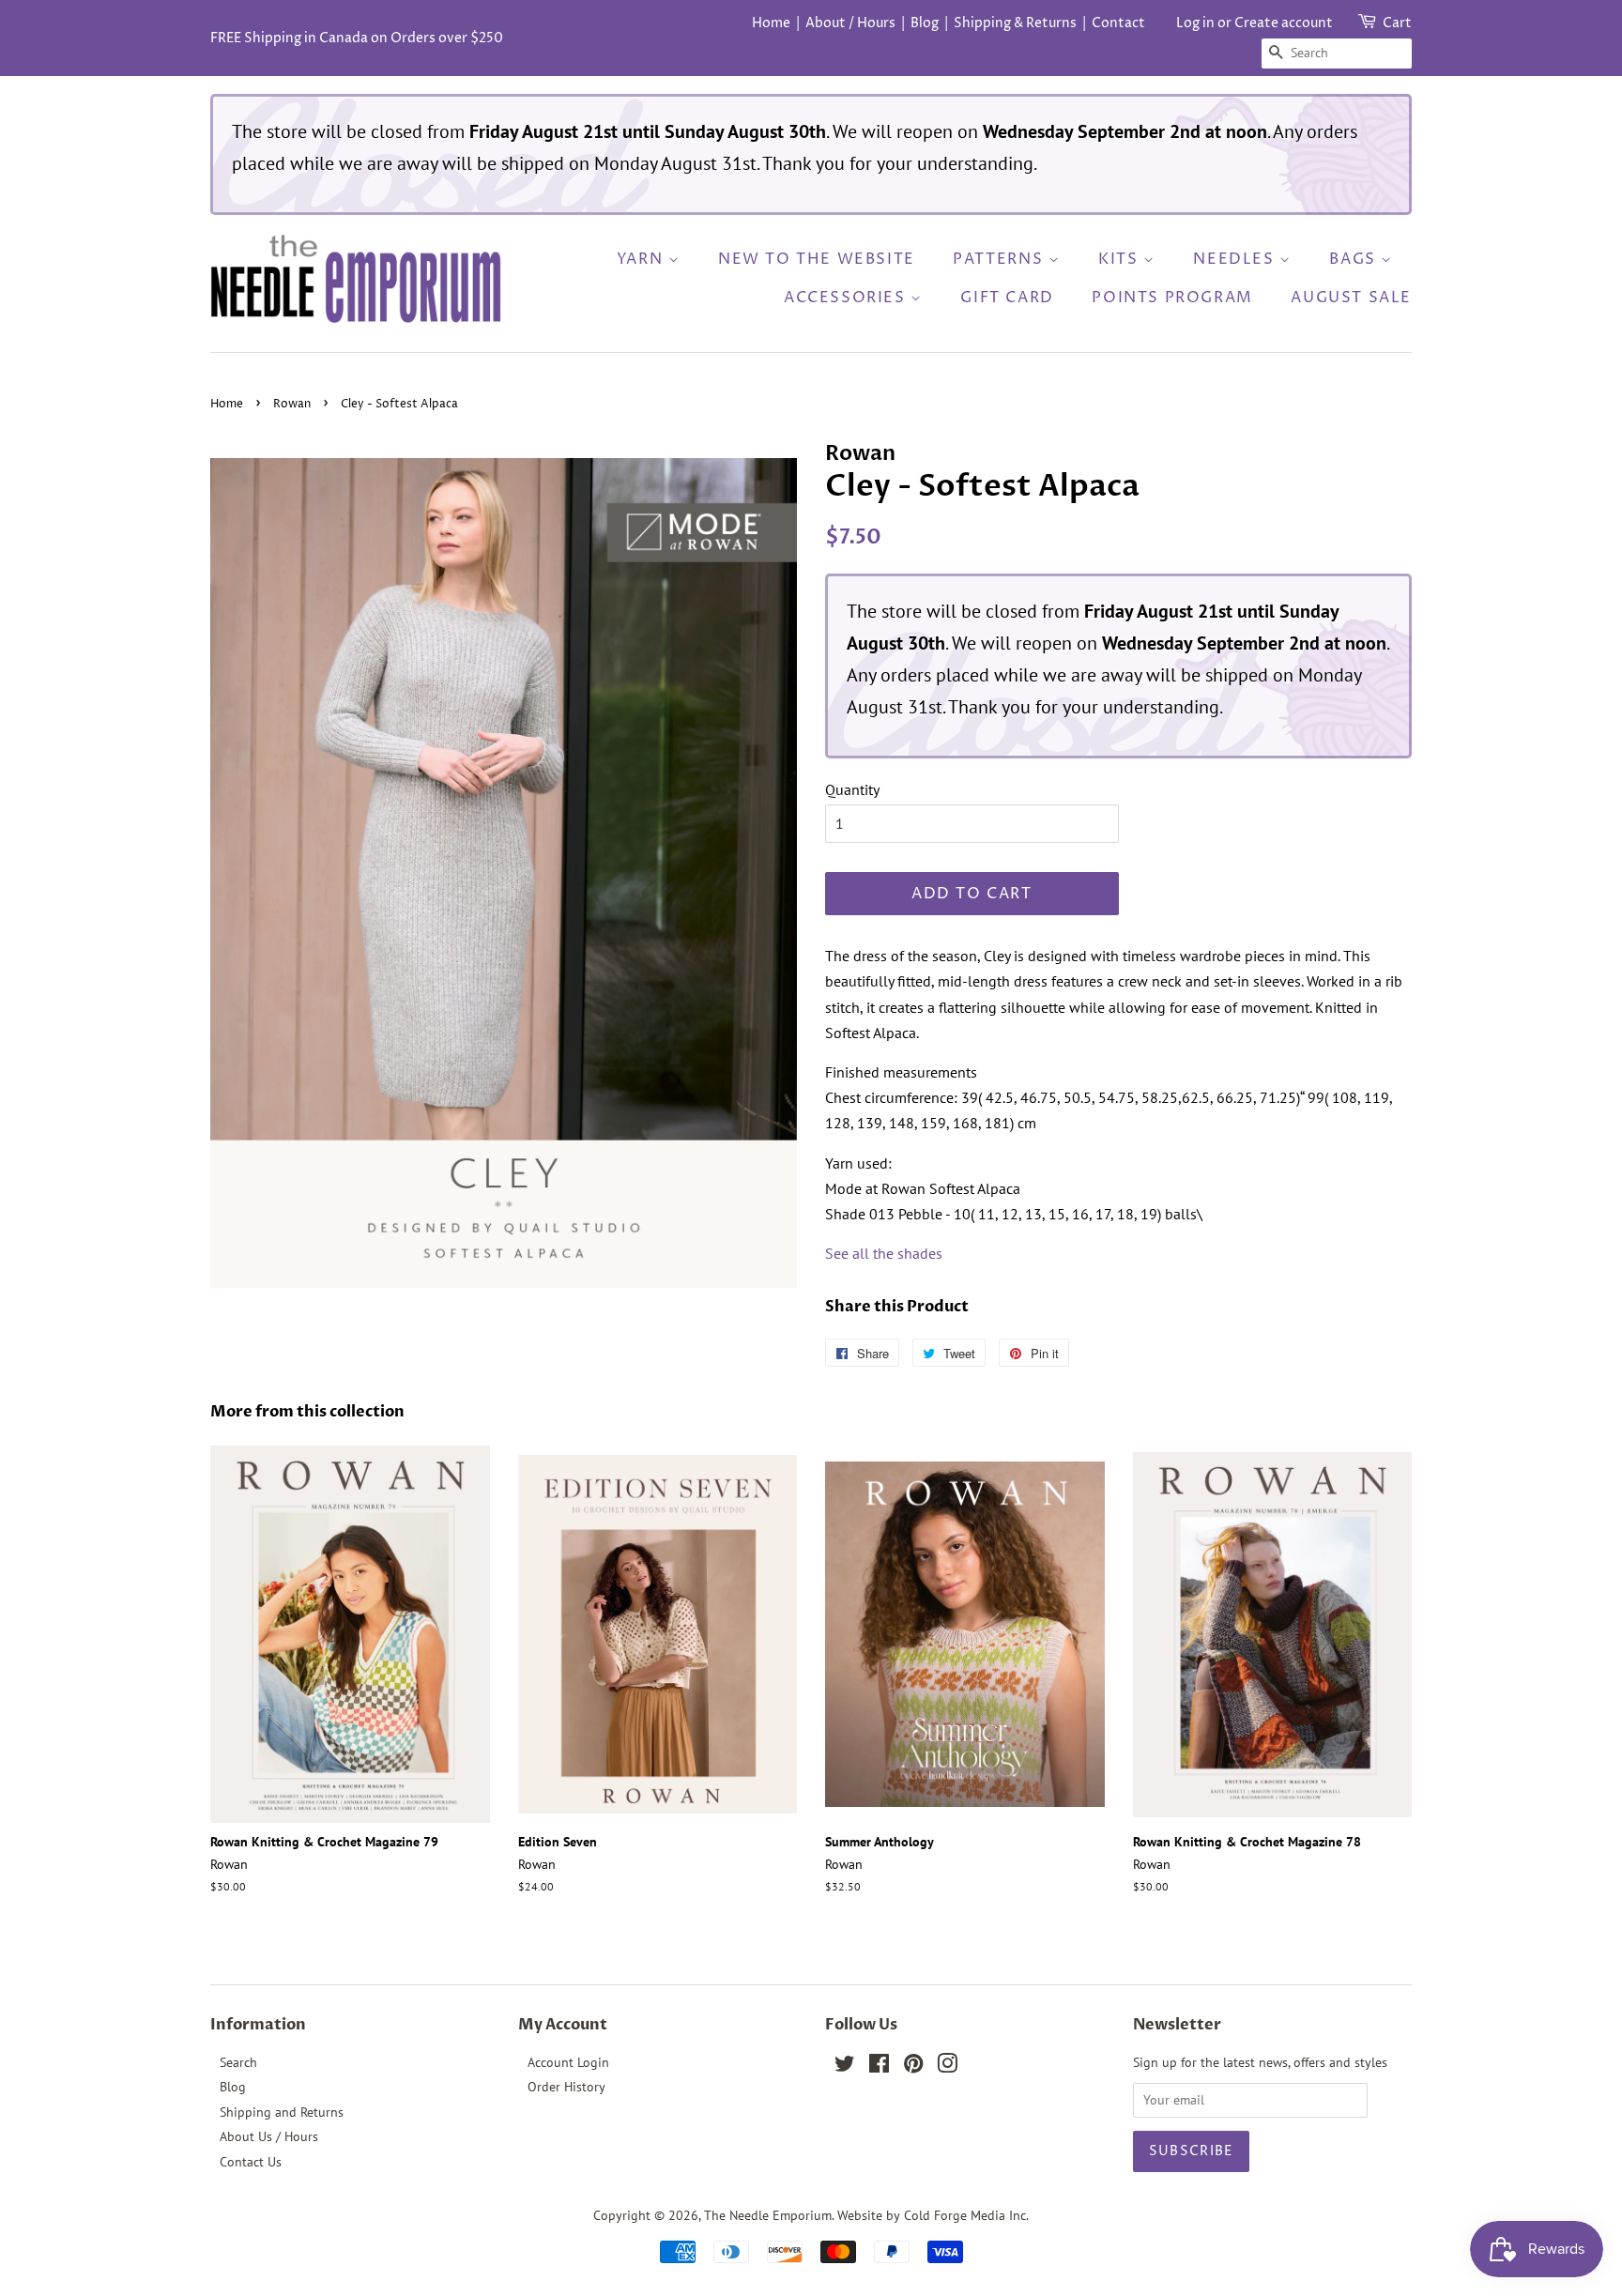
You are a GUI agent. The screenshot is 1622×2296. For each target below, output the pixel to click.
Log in (1195, 23)
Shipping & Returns (1015, 23)
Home (771, 23)
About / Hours (850, 23)
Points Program (1172, 298)
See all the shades (884, 1253)
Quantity (852, 789)
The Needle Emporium (768, 2215)
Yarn (643, 259)
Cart (1397, 23)
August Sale (1351, 298)
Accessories (847, 298)
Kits (1121, 259)
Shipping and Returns (282, 2112)
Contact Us (251, 2162)
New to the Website (817, 259)
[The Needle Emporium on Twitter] (845, 2067)
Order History (566, 2087)
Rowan (292, 404)
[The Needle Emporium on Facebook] (879, 2067)
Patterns (1000, 259)
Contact (1118, 23)
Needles (1236, 259)
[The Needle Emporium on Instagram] (947, 2067)
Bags (1355, 259)
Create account (1284, 23)
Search (238, 2062)
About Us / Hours (269, 2136)
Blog (925, 23)
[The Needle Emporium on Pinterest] (913, 2067)
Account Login (568, 2062)
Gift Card (1007, 298)
